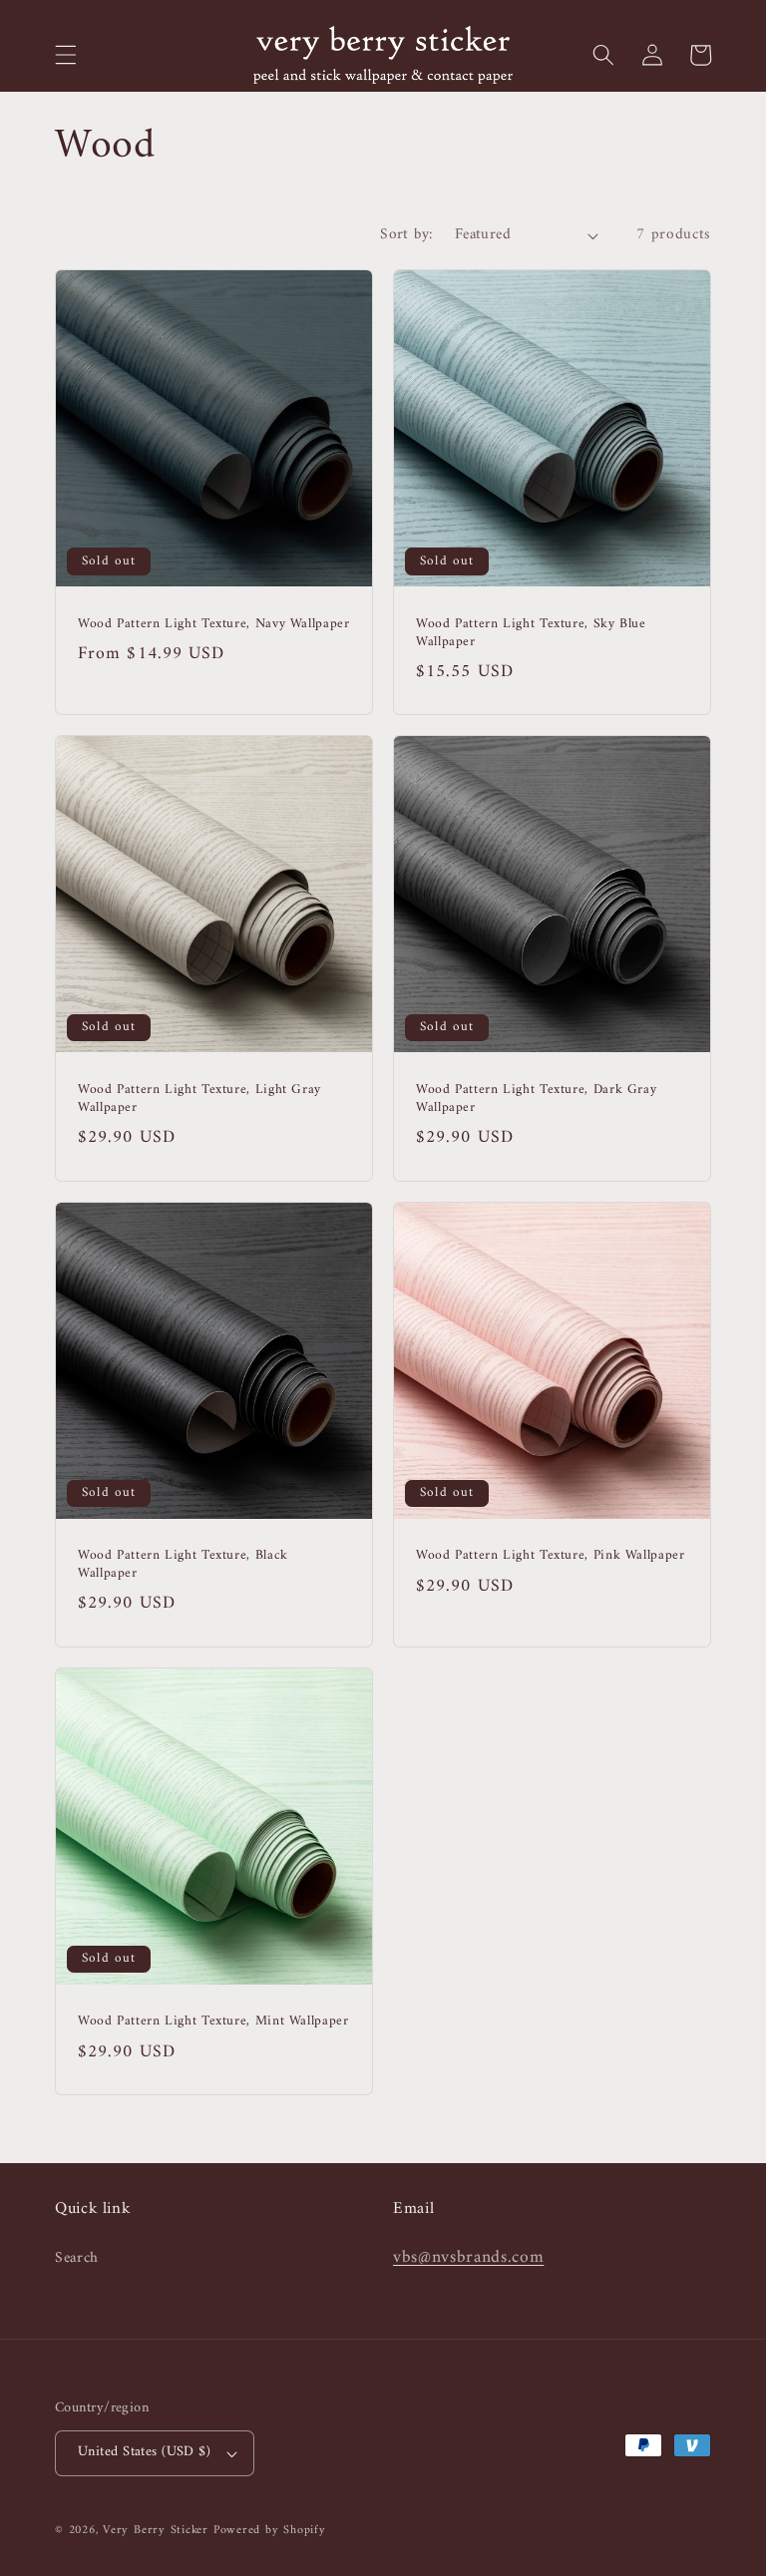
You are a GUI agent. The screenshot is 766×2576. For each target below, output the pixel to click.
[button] (66, 55)
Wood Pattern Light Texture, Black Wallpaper (183, 1566)
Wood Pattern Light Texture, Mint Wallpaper (213, 2023)
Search (77, 2259)
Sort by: (406, 235)
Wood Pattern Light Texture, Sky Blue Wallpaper (531, 634)
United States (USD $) (144, 2452)
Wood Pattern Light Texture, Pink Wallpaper (550, 1557)
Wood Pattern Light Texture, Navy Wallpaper (213, 625)
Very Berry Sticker (156, 2530)
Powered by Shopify (270, 2530)
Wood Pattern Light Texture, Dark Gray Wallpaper (536, 1100)
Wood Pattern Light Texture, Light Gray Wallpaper (199, 1100)
